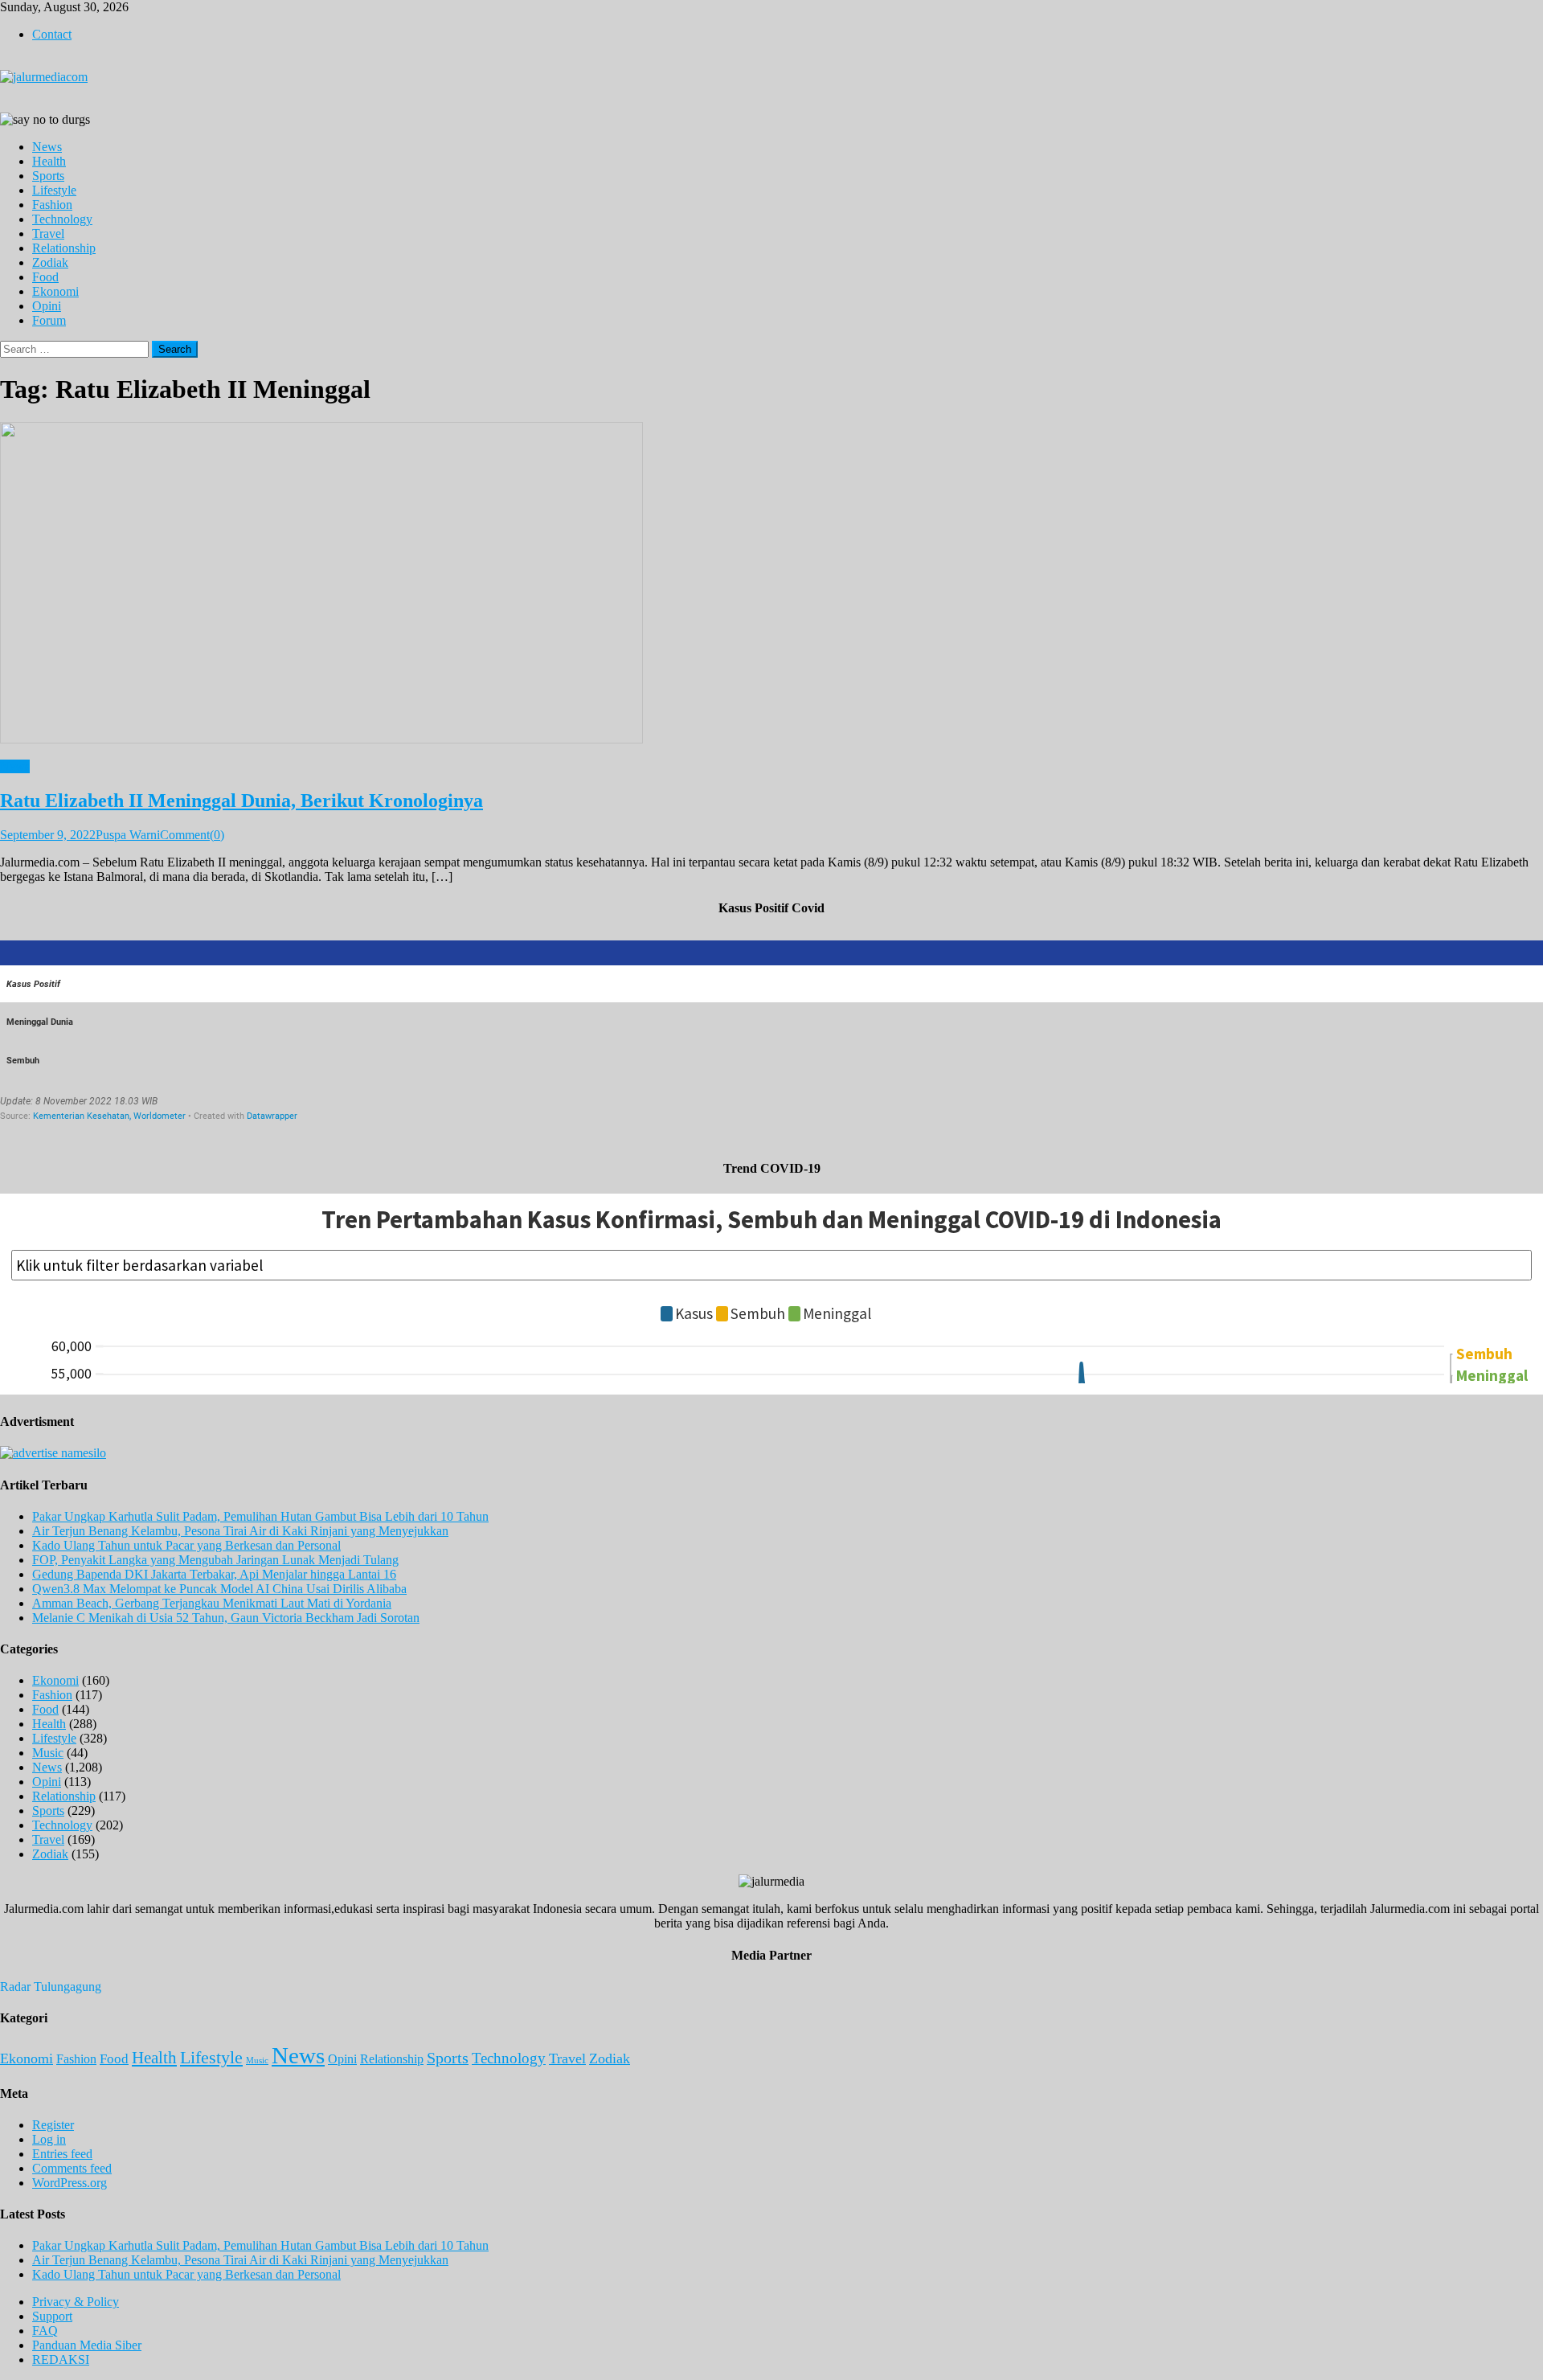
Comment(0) (192, 835)
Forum (49, 320)
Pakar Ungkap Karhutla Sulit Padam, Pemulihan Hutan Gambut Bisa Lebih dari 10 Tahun (260, 1516)
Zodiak (50, 262)
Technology (62, 219)
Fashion (52, 205)
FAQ (45, 2331)
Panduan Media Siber (87, 2345)
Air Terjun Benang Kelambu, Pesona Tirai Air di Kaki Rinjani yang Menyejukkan (240, 1531)
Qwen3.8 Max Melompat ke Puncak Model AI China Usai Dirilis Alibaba (219, 1589)
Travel (48, 233)
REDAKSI (61, 2360)
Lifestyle (54, 190)
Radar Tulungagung (51, 1987)
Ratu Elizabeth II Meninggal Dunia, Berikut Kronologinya (241, 801)
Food (45, 277)
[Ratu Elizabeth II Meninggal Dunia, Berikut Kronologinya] (771, 584)
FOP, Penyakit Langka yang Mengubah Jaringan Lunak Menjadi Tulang (215, 1560)
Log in (49, 2139)
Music (48, 1753)
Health (49, 161)
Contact (52, 34)
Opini (47, 306)
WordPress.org (70, 2183)
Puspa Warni (128, 835)
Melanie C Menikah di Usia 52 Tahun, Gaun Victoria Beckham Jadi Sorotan (226, 1618)
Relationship (64, 248)
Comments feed (72, 2168)
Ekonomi (55, 291)
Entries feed (62, 2154)
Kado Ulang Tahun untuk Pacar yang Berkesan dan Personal (186, 1545)
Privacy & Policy (76, 2302)
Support (52, 2316)
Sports (48, 176)
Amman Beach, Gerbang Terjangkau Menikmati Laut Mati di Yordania (212, 1603)
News (47, 147)
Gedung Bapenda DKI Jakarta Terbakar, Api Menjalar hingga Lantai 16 (214, 1574)
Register (53, 2125)
